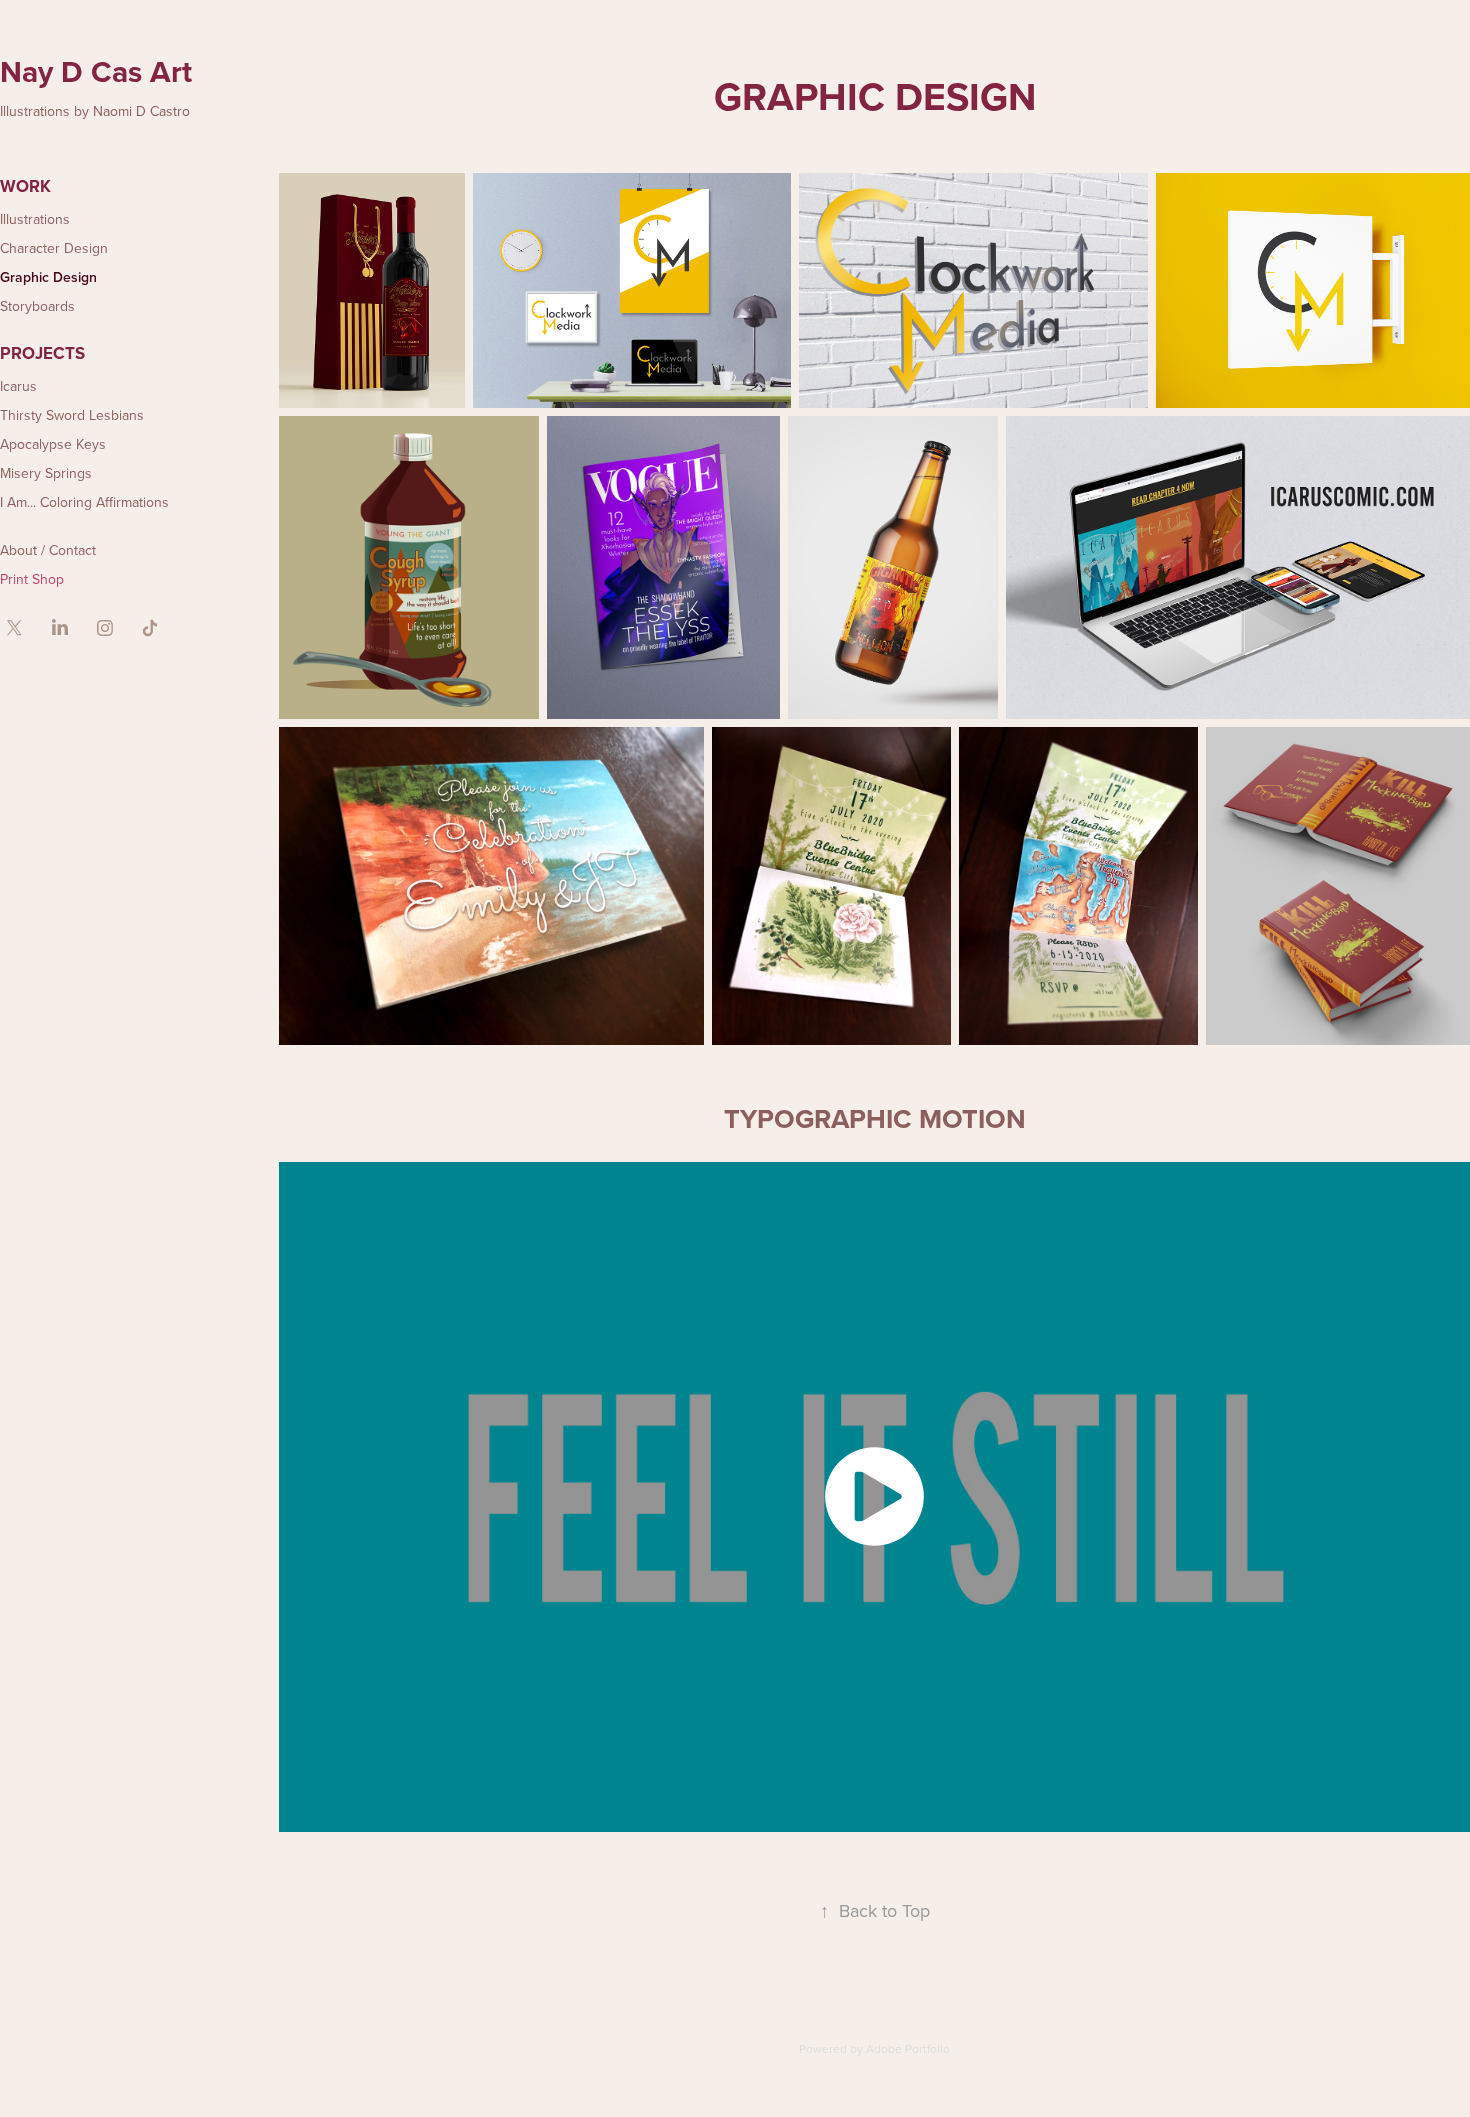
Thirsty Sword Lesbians (72, 415)
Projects (42, 353)
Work (25, 186)
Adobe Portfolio (908, 2048)
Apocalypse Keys (53, 444)
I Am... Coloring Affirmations (84, 502)
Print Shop (32, 579)
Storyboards (37, 306)
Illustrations (35, 219)
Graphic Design (48, 277)
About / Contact (48, 550)
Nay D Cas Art (96, 71)
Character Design (54, 248)
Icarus (18, 386)
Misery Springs (46, 473)
